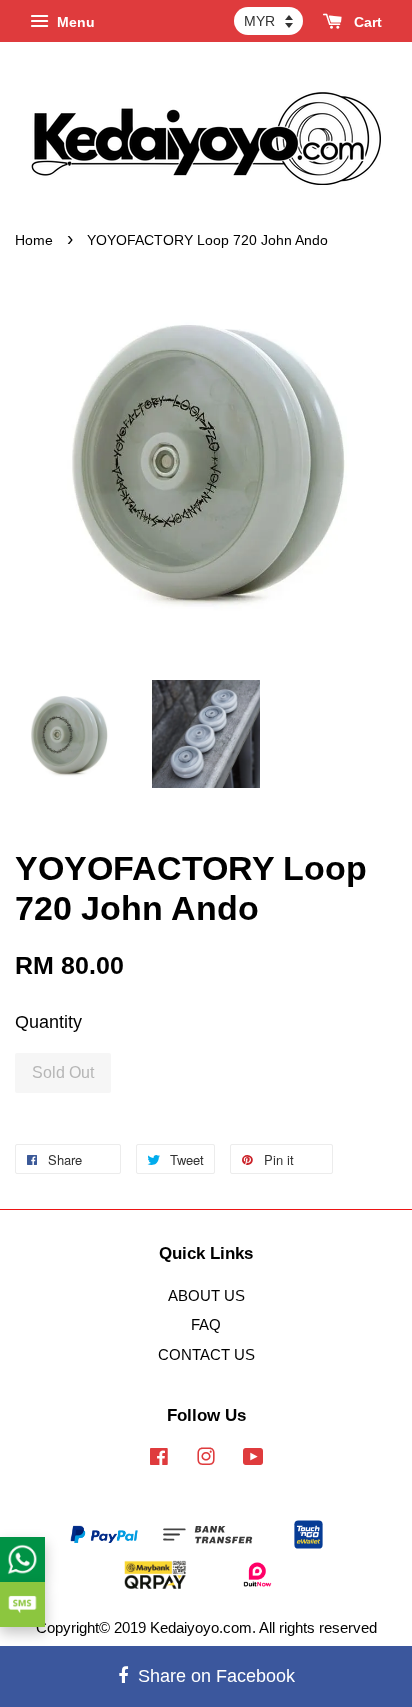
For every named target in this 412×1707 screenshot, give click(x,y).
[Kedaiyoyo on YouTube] (253, 1459)
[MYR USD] (268, 21)
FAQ (206, 1324)
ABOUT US (206, 1295)
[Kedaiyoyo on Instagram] (206, 1459)
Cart (366, 22)
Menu (74, 22)
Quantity (48, 1022)
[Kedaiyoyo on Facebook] (159, 1459)
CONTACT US (206, 1354)
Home (34, 240)
